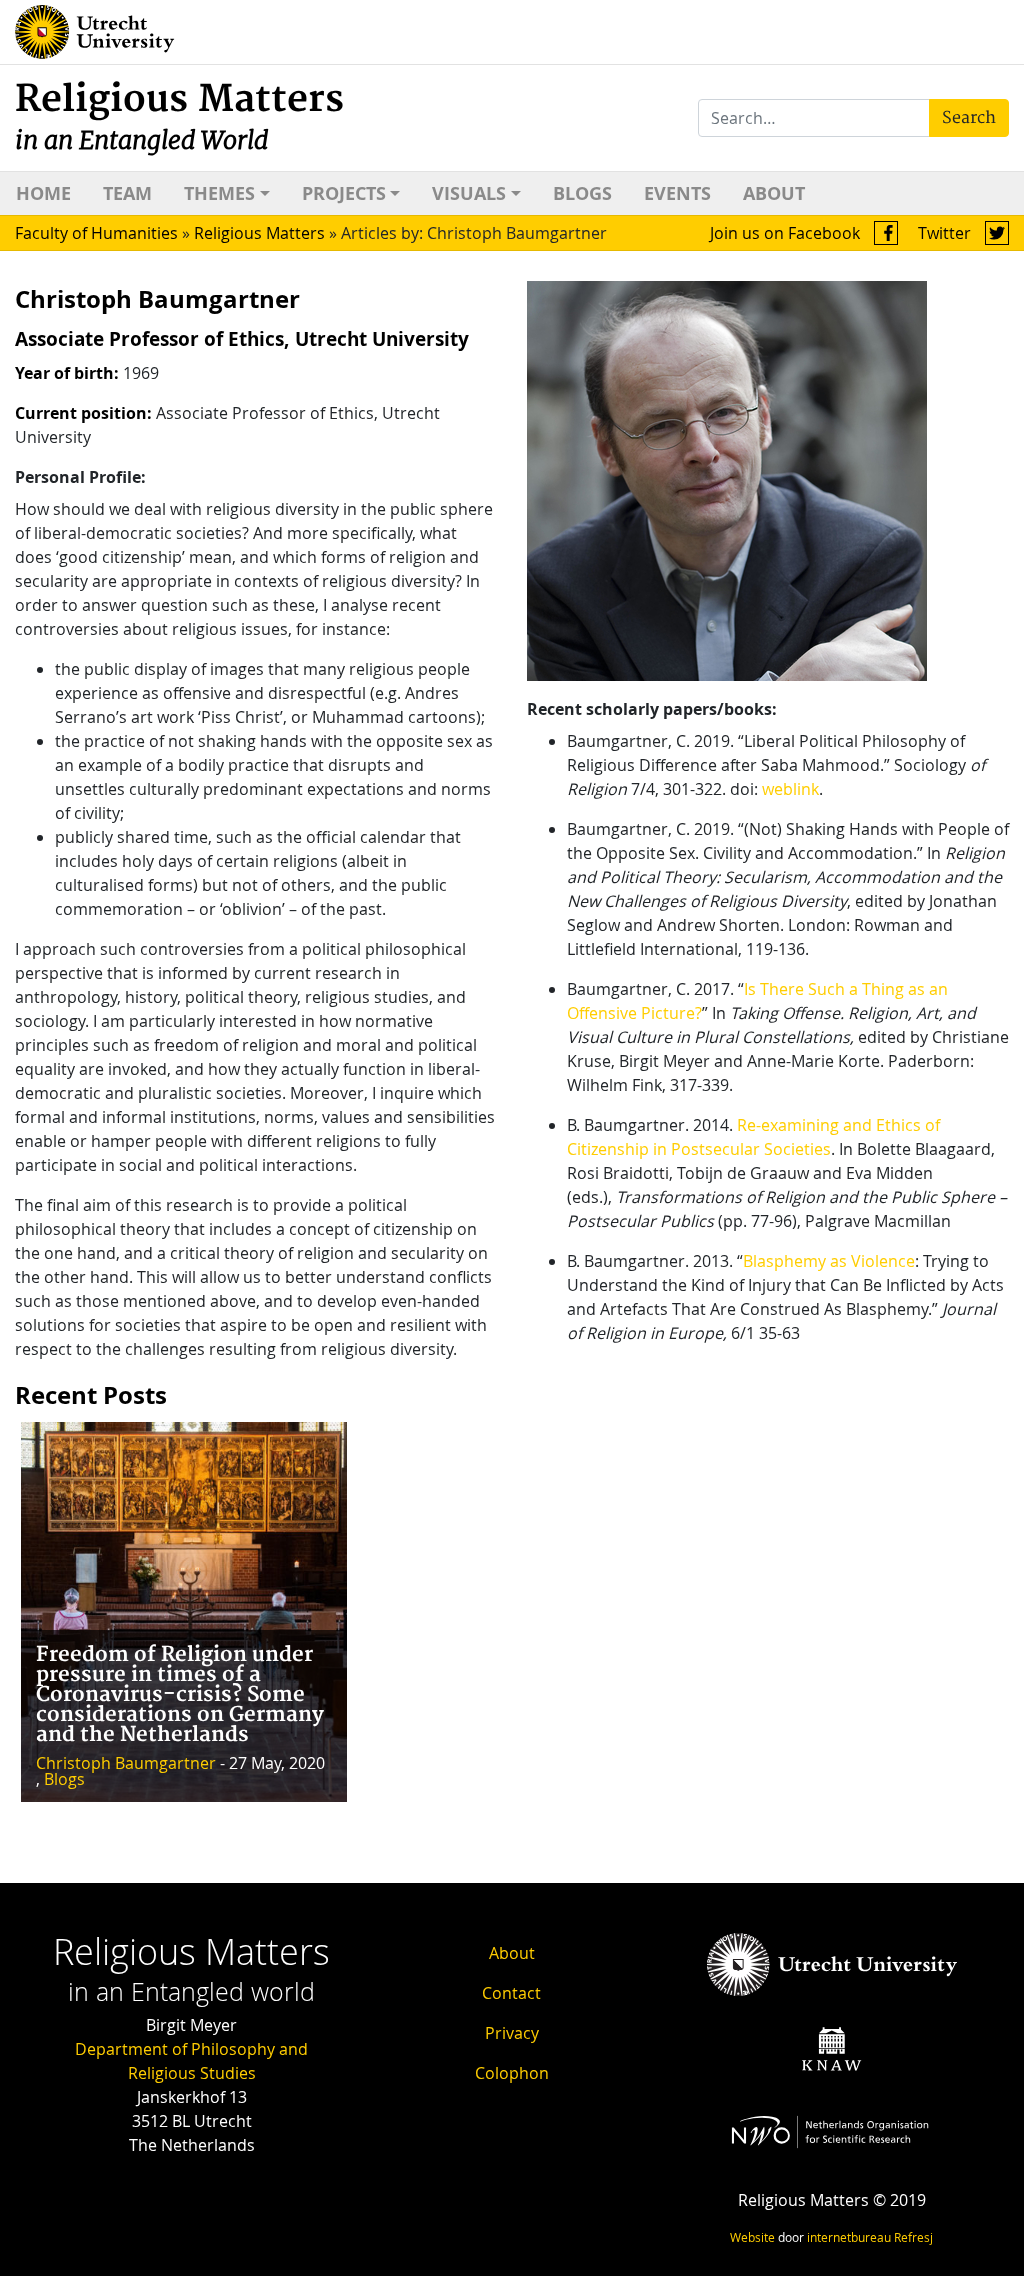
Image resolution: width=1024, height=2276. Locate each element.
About (774, 193)
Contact (511, 1993)
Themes (219, 193)
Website (752, 2237)
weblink (790, 789)
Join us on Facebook (787, 233)
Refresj (913, 2237)
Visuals (469, 193)
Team (127, 193)
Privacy (512, 2033)
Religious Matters (179, 116)
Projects (344, 193)
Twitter (946, 233)
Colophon (512, 2073)
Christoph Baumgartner (126, 1763)
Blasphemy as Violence (829, 1261)
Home (43, 193)
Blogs (582, 193)
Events (677, 193)
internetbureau (849, 2237)
